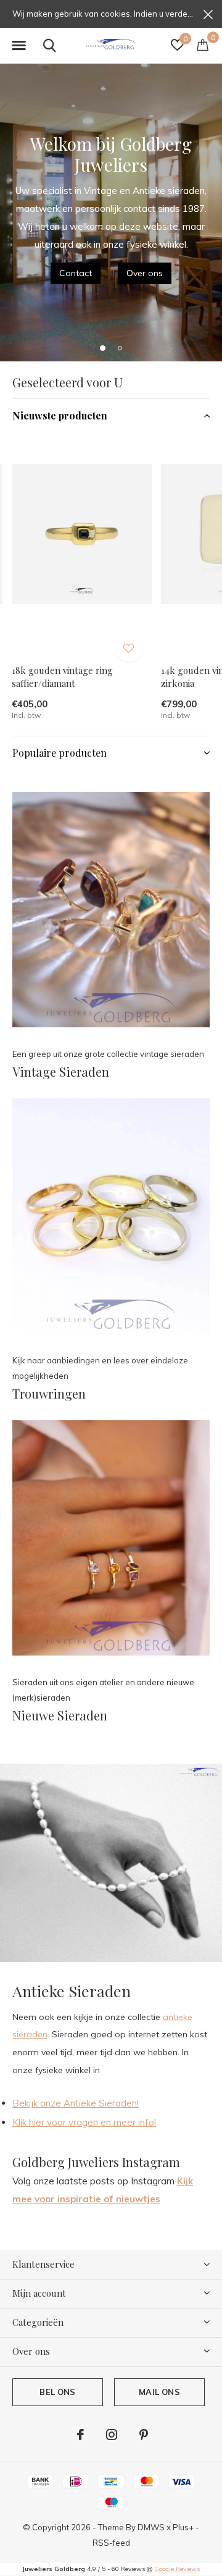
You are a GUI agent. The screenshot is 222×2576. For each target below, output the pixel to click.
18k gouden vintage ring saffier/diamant (62, 677)
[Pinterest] (144, 2435)
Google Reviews (177, 2569)
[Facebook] (80, 2435)
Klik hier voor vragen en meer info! (84, 2122)
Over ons (145, 273)
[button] (18, 46)
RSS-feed (111, 2543)
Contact (76, 273)
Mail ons (159, 2392)
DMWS (151, 2527)
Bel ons (57, 2392)
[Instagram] (112, 2435)
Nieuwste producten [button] (60, 415)
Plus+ (183, 2527)
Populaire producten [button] (60, 753)
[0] (203, 44)
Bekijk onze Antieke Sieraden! (76, 2103)
